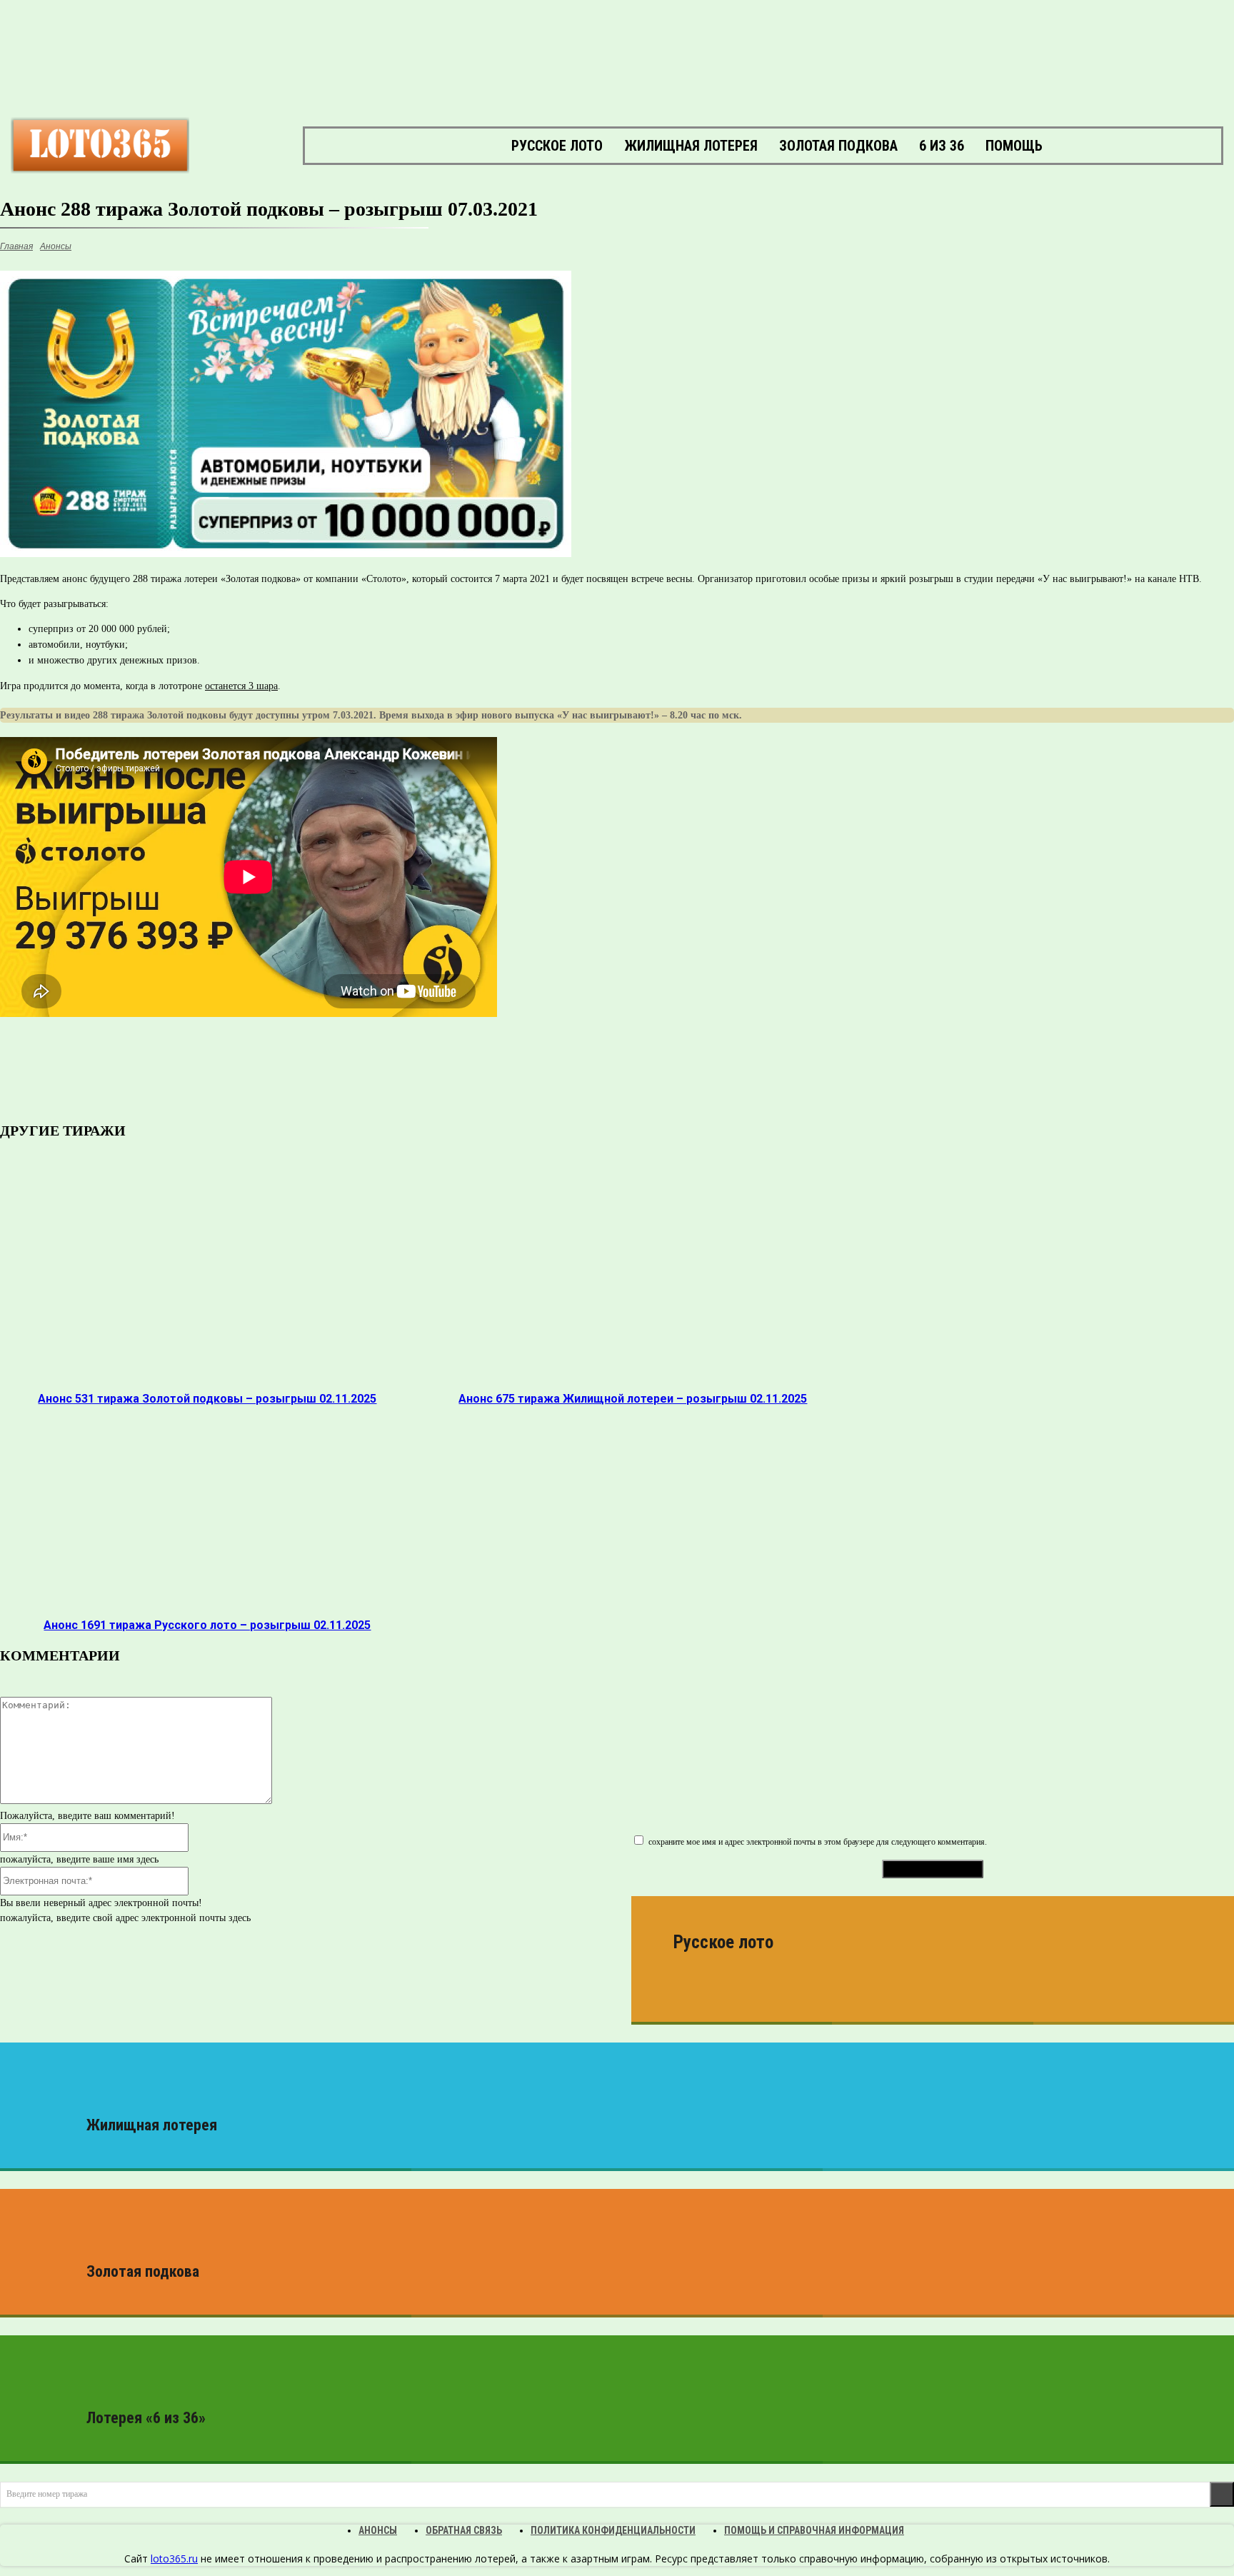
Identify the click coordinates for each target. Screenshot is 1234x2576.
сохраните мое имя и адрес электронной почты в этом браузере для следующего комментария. (818, 1842)
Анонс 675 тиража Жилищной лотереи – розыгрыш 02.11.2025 (633, 1399)
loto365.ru (174, 2559)
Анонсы (56, 246)
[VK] (163, 1071)
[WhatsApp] (316, 1071)
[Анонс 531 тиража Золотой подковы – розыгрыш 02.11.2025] (207, 1283)
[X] (367, 1071)
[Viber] (264, 1071)
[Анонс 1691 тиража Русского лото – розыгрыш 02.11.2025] (207, 1509)
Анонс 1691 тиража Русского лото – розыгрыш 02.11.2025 (207, 1625)
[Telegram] (213, 1071)
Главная (16, 246)
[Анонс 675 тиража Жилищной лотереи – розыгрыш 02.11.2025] (633, 1283)
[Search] (1222, 2494)
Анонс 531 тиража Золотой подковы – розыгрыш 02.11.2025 (207, 1399)
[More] (419, 1071)
